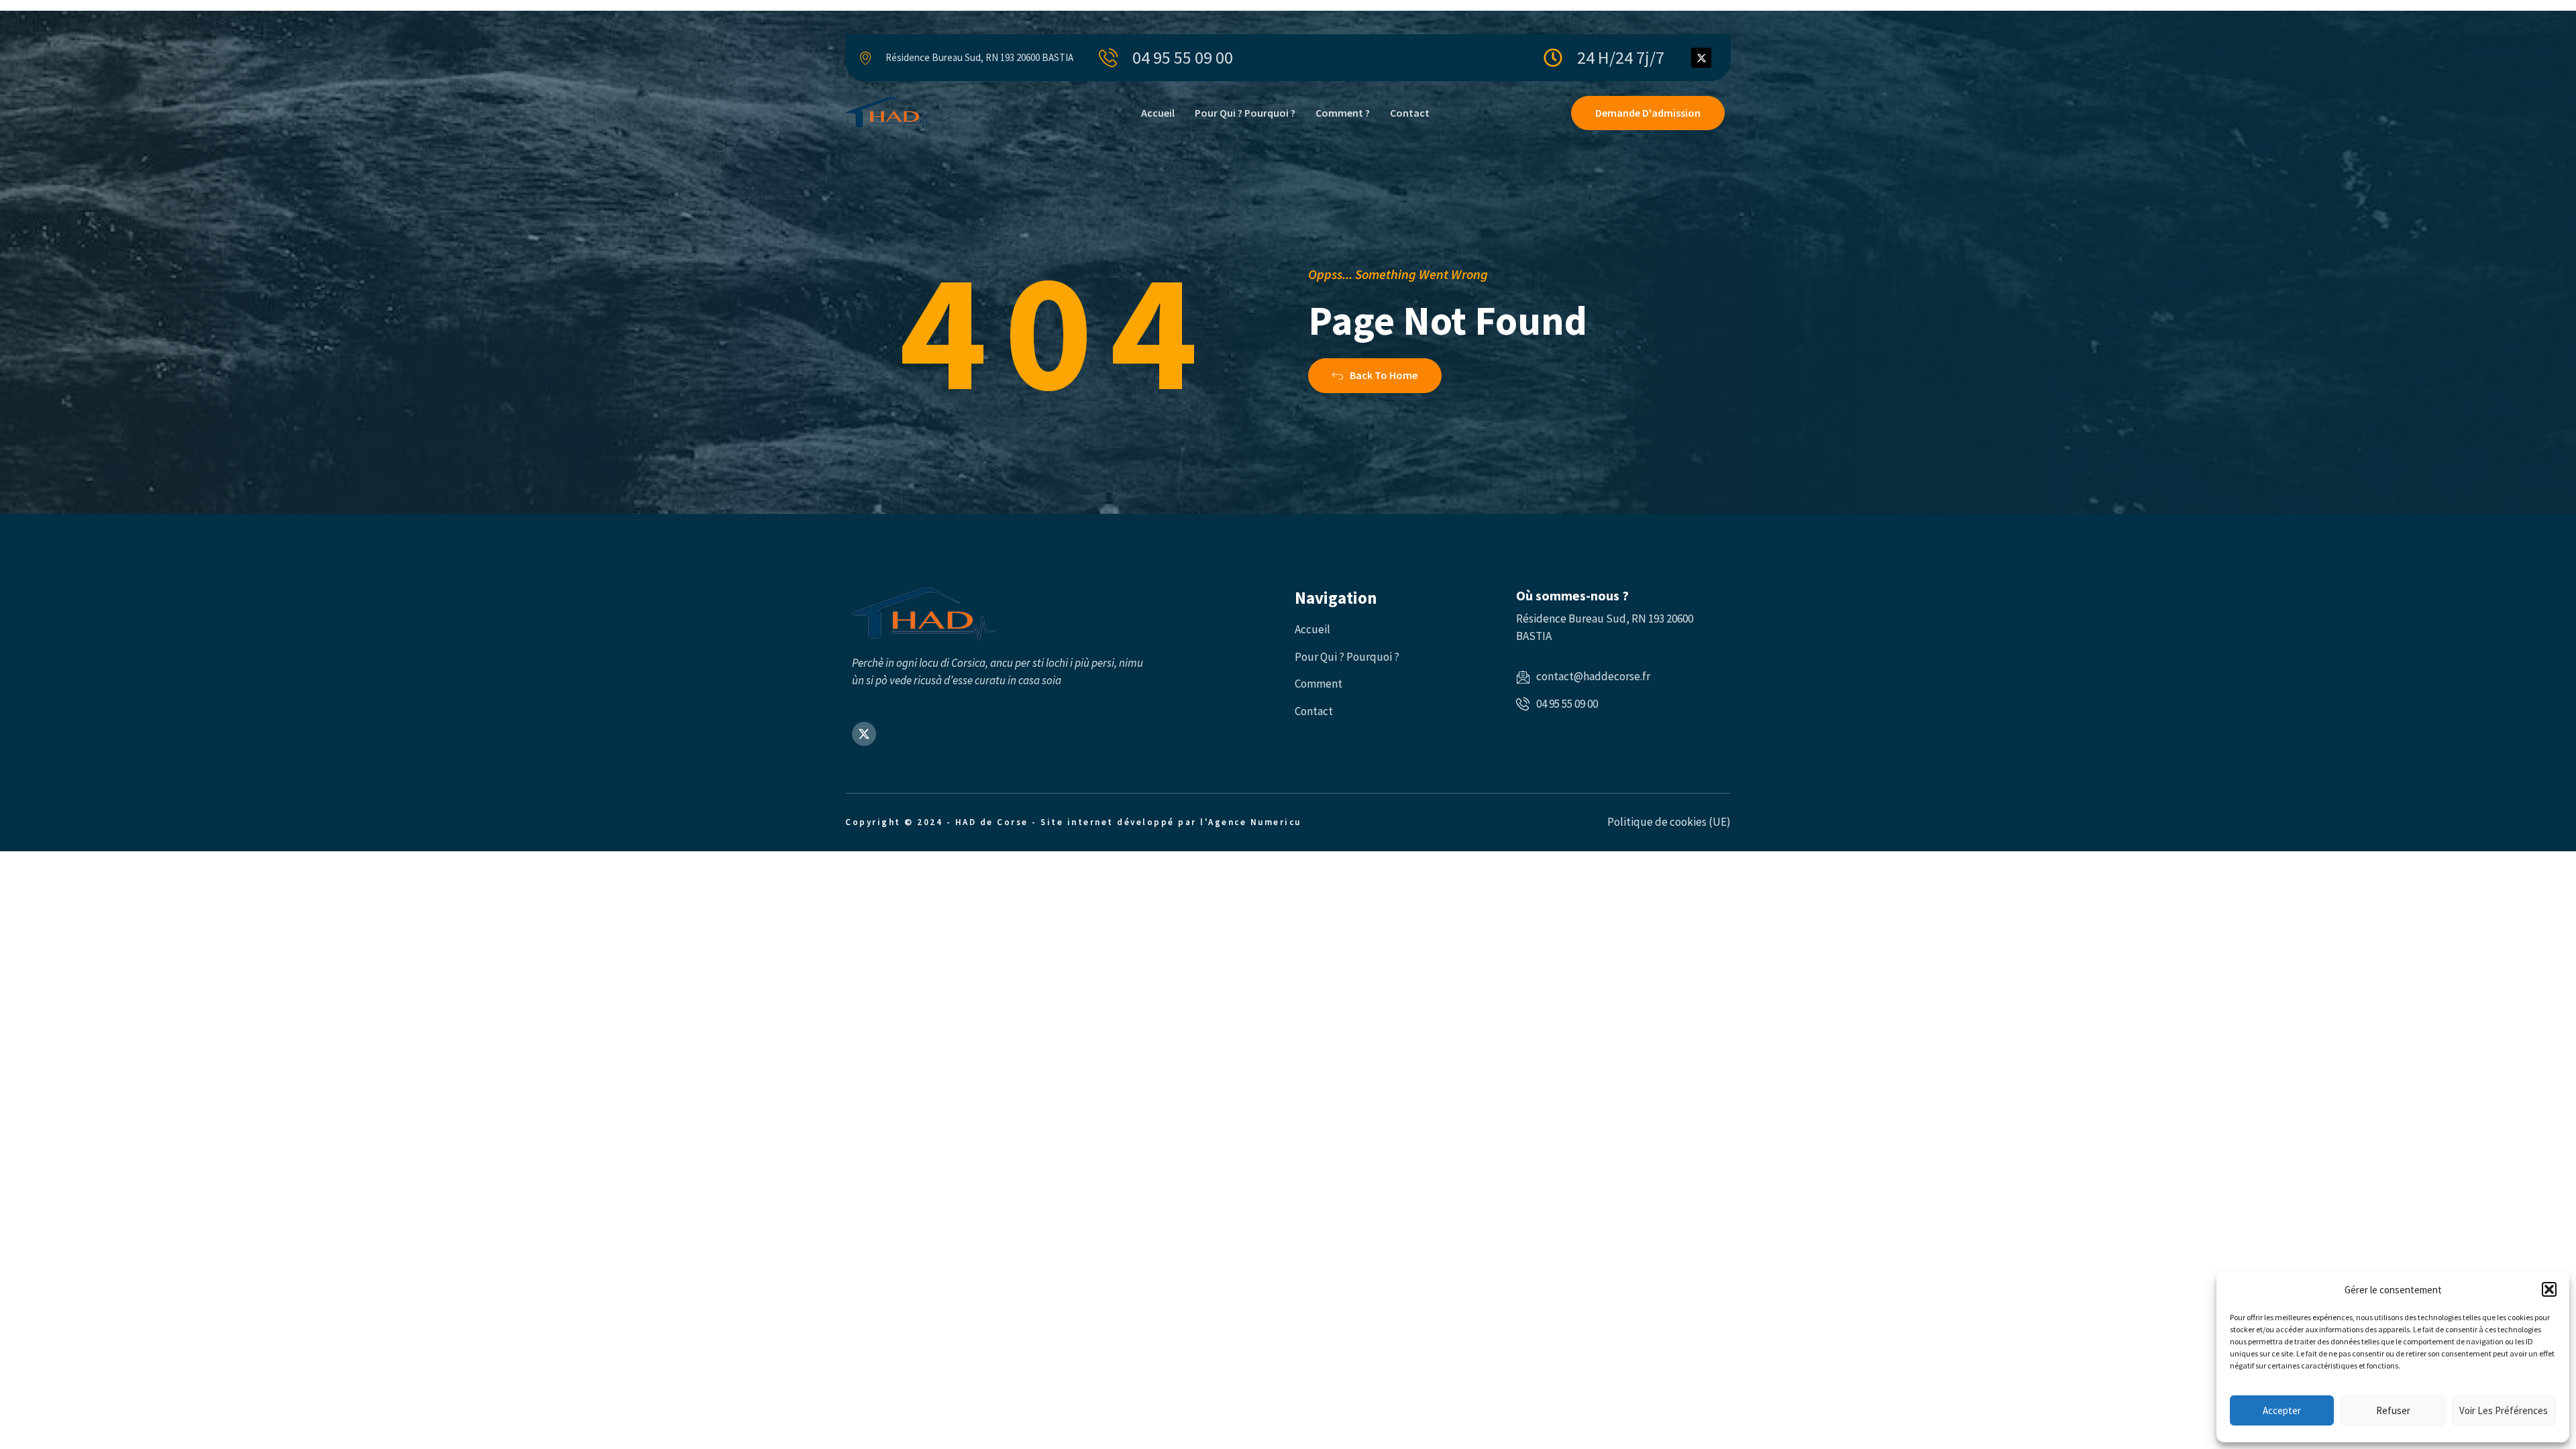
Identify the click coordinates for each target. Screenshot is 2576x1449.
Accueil (1158, 113)
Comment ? (1343, 113)
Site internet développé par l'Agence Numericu (1171, 822)
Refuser (2393, 1410)
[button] (2549, 1289)
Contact (1410, 113)
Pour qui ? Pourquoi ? (1245, 113)
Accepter (2282, 1410)
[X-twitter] (1701, 58)
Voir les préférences (2504, 1410)
